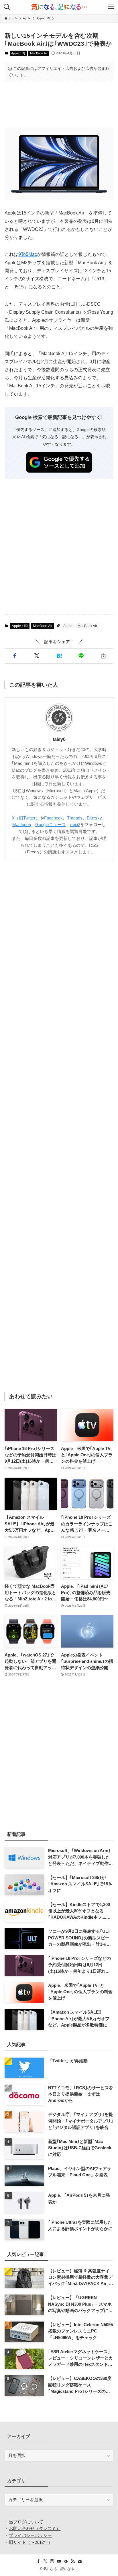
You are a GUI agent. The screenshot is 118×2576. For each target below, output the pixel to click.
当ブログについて (26, 2522)
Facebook (53, 818)
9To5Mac (28, 254)
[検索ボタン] (7, 7)
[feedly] (66, 2561)
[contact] (80, 2561)
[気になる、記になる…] (59, 7)
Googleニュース (51, 825)
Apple (68, 626)
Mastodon (22, 825)
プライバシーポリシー (30, 2535)
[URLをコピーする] (103, 656)
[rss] (73, 2561)
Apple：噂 (18, 53)
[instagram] (52, 2561)
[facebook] (38, 2561)
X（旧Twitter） (26, 818)
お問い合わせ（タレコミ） (35, 2529)
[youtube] (59, 2561)
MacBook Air (39, 53)
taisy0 (59, 739)
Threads (75, 818)
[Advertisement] (59, 104)
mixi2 (75, 825)
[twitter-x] (45, 2561)
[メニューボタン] (111, 7)
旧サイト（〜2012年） (31, 2542)
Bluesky (94, 818)
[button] (14, 656)
